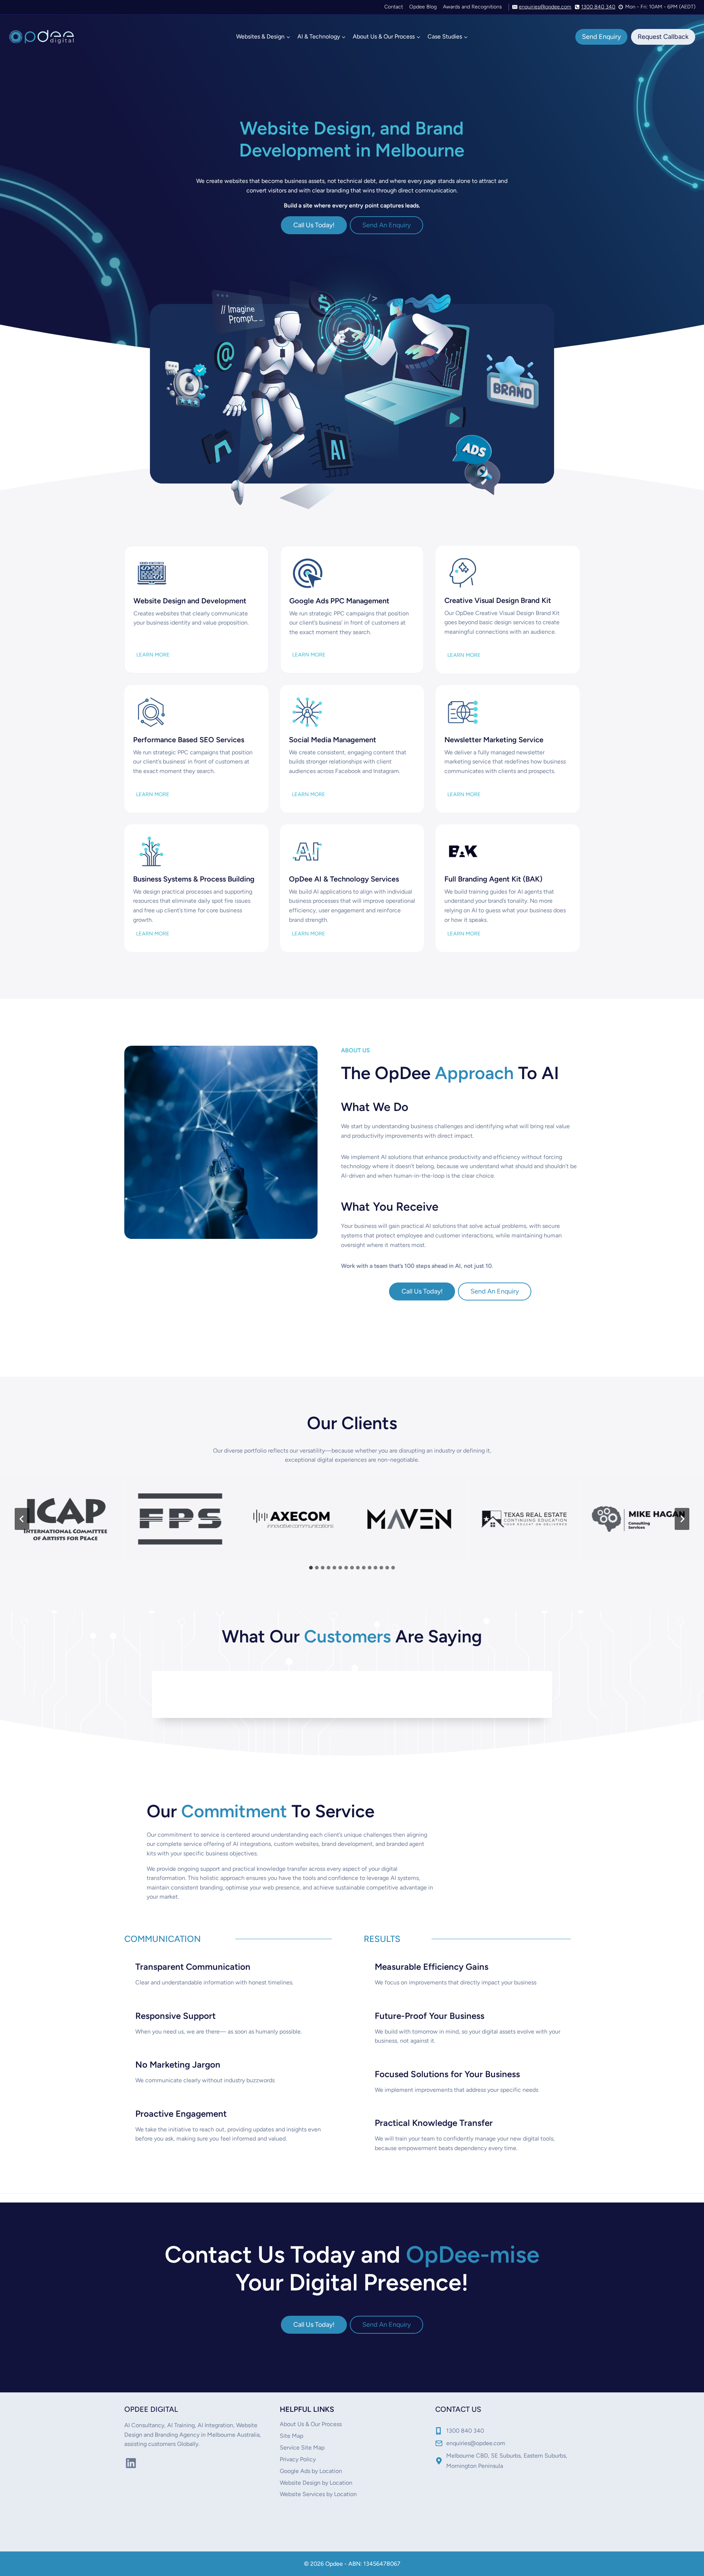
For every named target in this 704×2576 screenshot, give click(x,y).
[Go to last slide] (22, 1519)
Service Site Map (302, 2448)
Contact (394, 7)
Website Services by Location (318, 2494)
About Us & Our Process (311, 2424)
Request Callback (663, 37)
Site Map (291, 2436)
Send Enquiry (601, 37)
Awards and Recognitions (472, 7)
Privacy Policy (298, 2459)
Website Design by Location (316, 2483)
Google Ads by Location (311, 2471)
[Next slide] (682, 1519)
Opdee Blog (423, 7)
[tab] (311, 1568)
